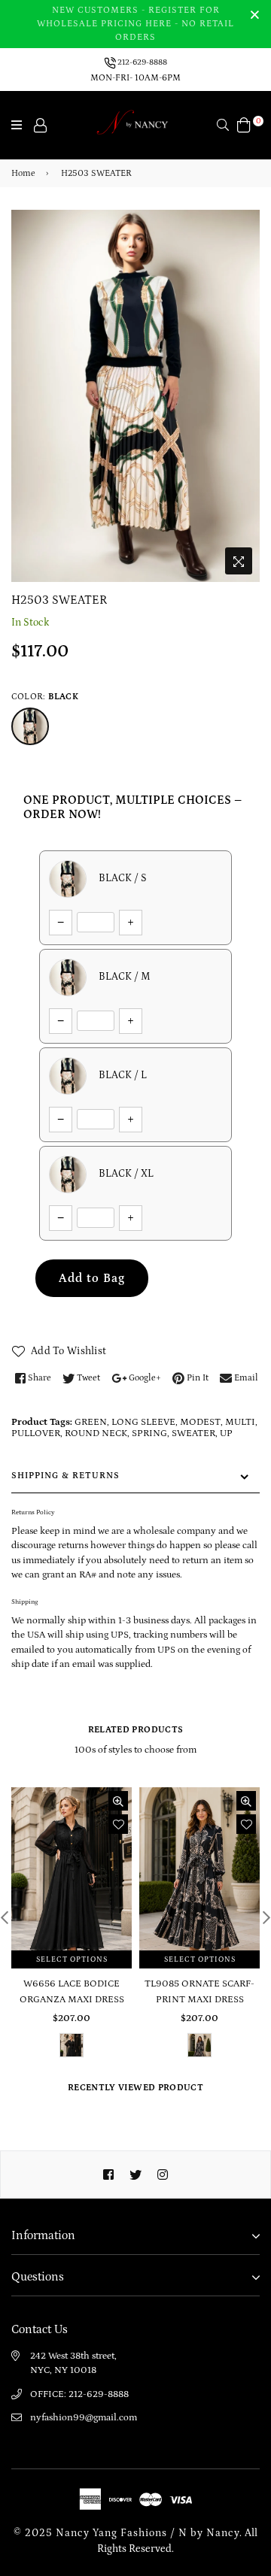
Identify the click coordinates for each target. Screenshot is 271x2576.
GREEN (91, 1422)
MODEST (200, 1422)
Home (23, 173)
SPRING (149, 1433)
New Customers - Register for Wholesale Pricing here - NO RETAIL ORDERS (135, 24)
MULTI (240, 1422)
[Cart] (244, 124)
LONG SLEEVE (143, 1422)
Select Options (72, 1959)
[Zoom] (239, 561)
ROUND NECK (96, 1433)
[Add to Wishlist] (118, 1824)
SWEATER (193, 1433)
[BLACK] (30, 726)
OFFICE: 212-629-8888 (79, 2394)
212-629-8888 (142, 62)
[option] (135, 396)
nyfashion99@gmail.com (84, 2418)
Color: (45, 697)
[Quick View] (118, 1801)
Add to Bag (92, 1278)
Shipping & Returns (65, 1476)
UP (226, 1433)
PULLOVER (36, 1433)
